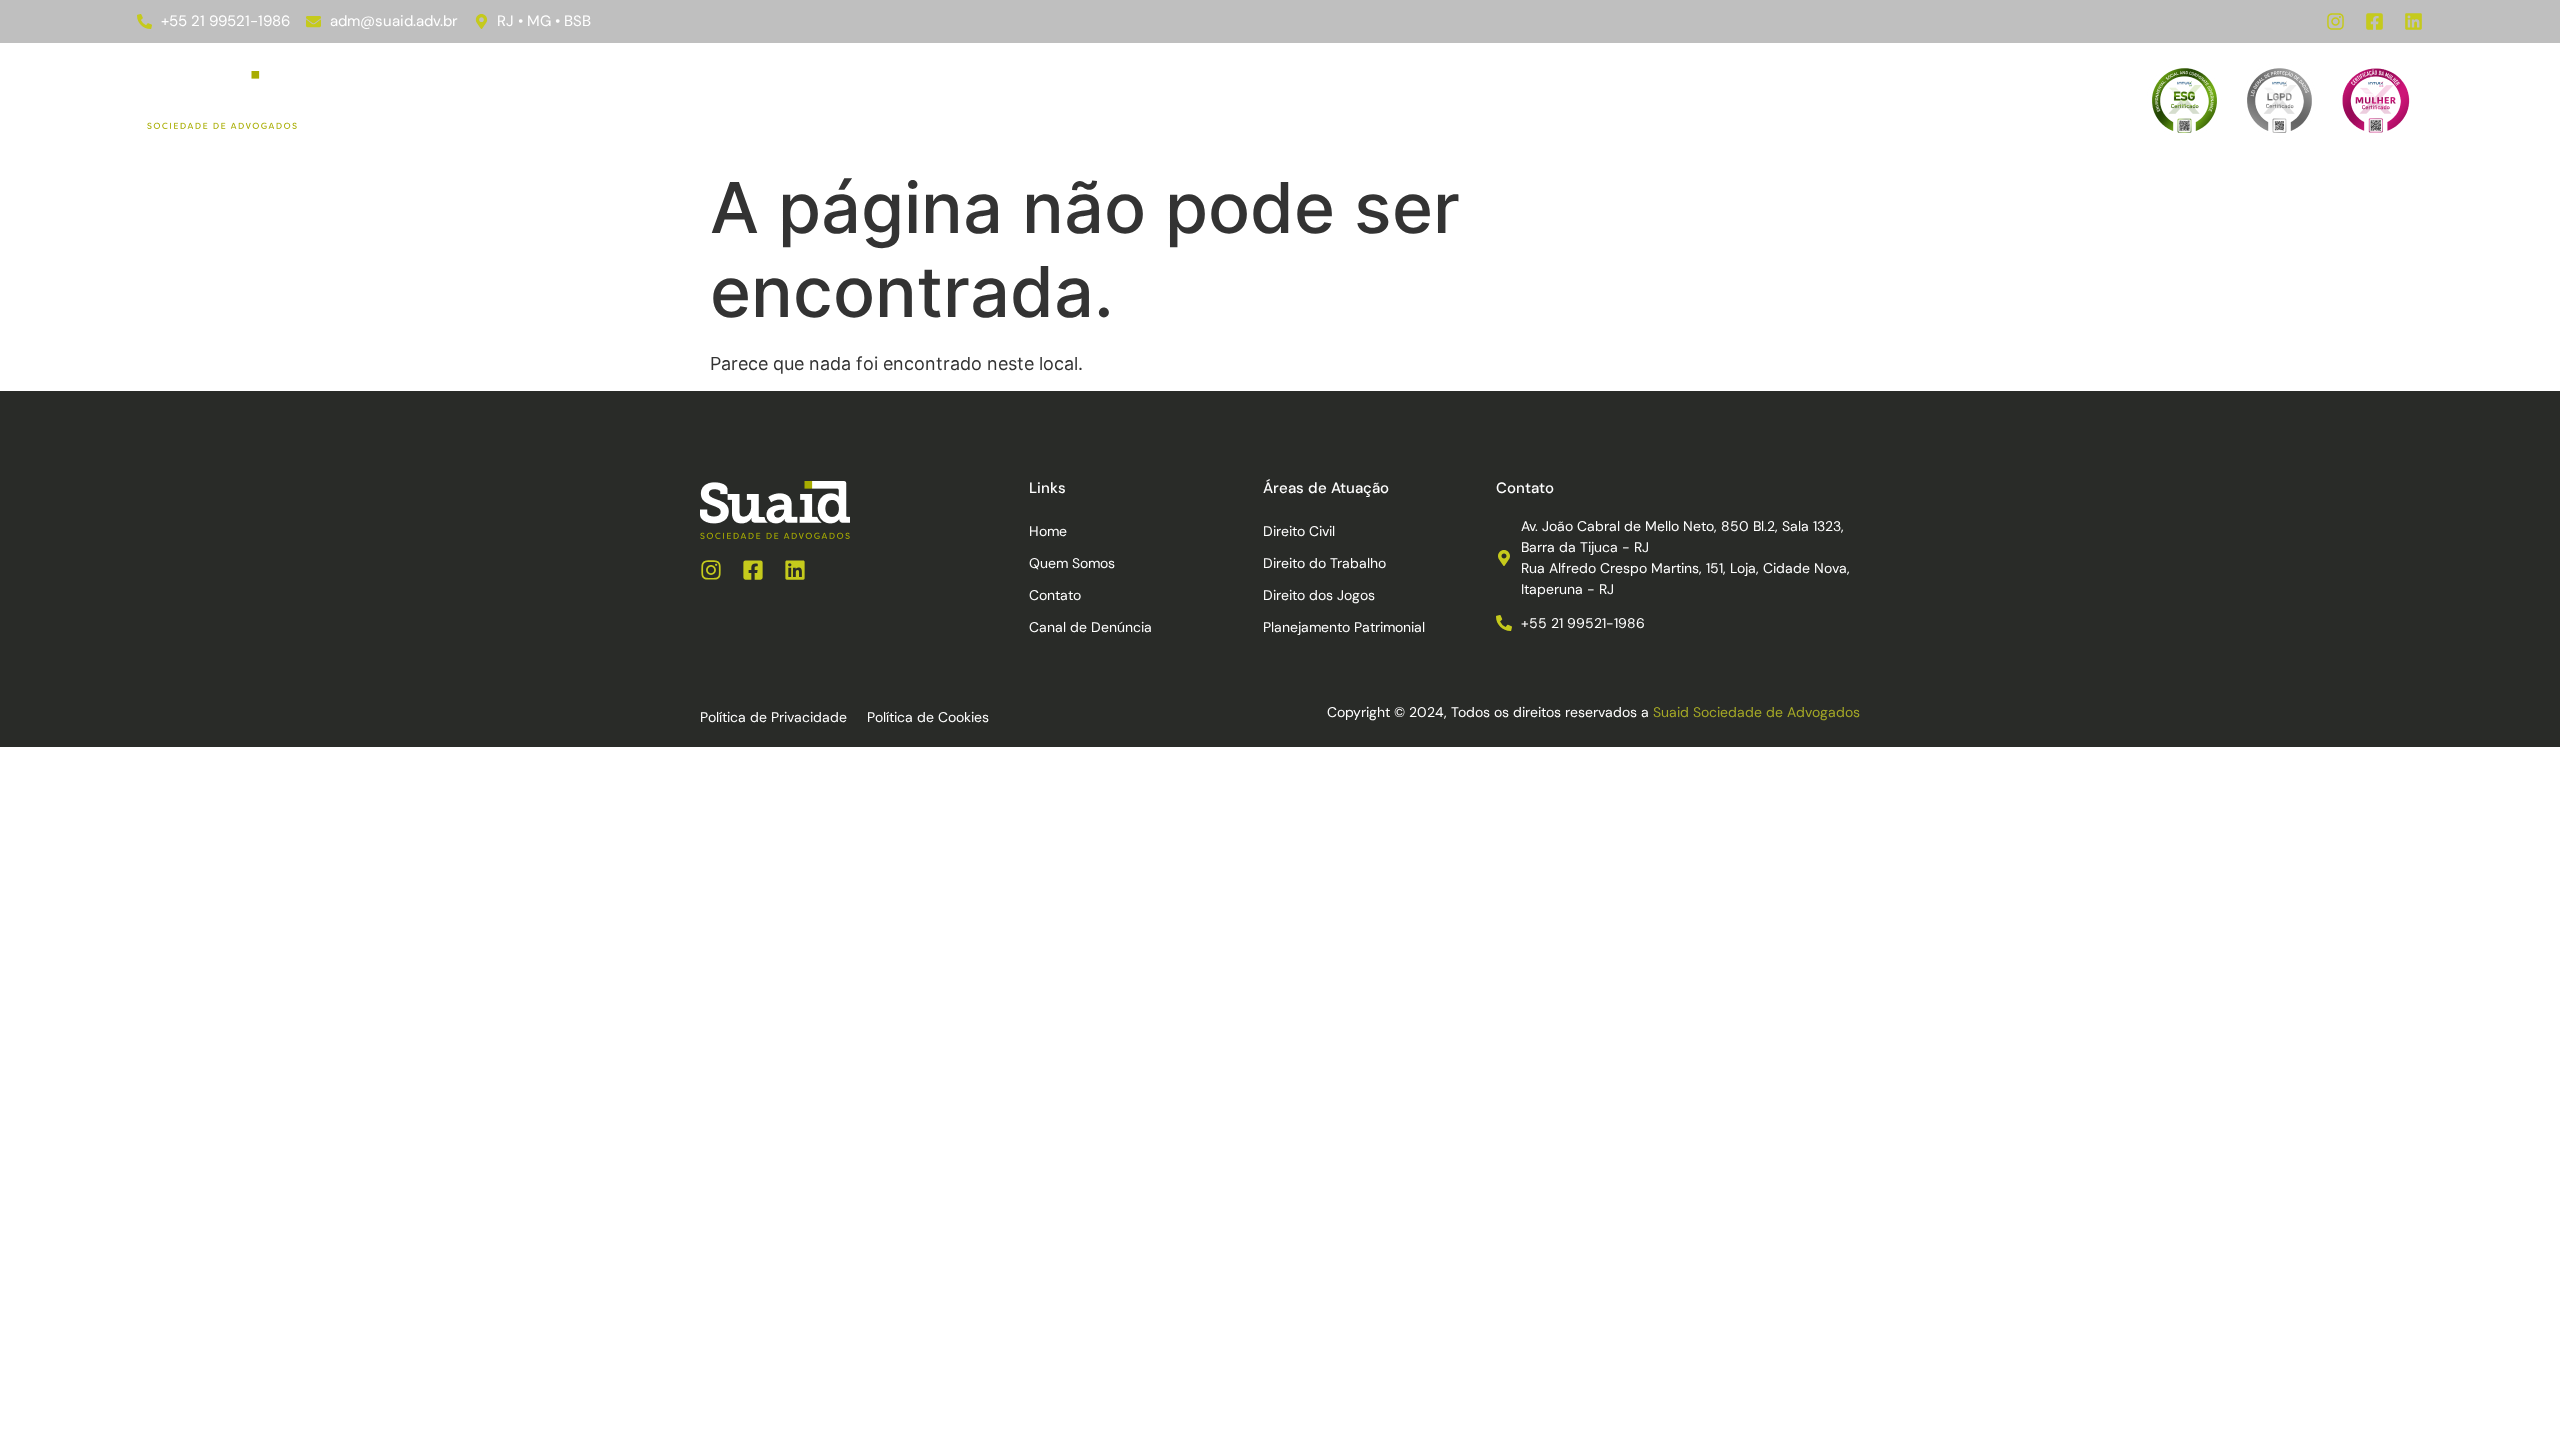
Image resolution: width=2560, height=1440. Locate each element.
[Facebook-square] (2374, 21)
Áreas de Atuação (1101, 99)
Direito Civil (1299, 531)
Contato (1399, 99)
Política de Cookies (928, 717)
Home (974, 99)
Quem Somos (1281, 99)
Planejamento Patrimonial (1344, 627)
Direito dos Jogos (1319, 595)
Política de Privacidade (773, 717)
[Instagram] (2335, 21)
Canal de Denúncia (1538, 99)
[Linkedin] (2413, 21)
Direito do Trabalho (1324, 563)
